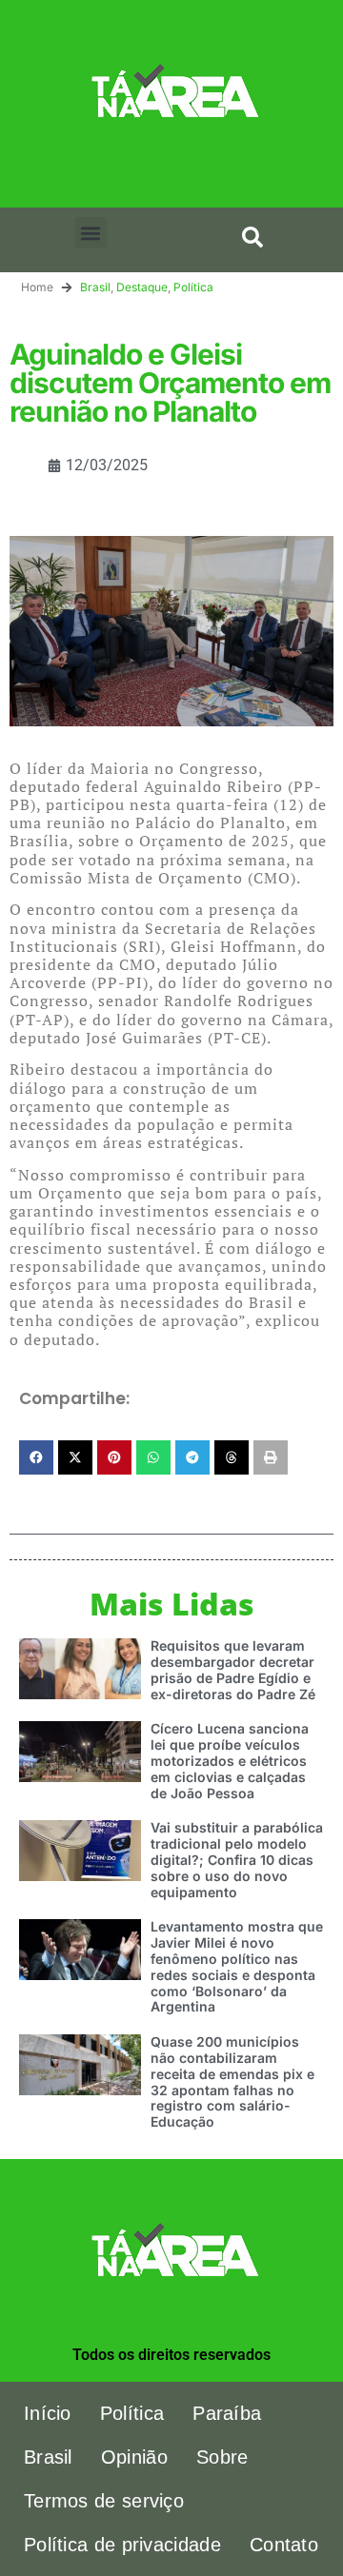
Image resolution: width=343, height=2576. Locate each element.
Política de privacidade (122, 2545)
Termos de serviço (104, 2501)
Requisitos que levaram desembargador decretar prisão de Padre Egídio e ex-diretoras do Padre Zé (233, 1669)
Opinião (134, 2457)
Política (193, 287)
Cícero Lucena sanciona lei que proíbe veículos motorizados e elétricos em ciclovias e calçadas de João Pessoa (230, 1760)
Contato (284, 2545)
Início (48, 2413)
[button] (91, 233)
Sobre (222, 2457)
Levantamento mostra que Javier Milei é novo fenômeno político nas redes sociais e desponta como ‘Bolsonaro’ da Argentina (237, 1966)
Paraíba (227, 2413)
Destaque (142, 287)
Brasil (95, 287)
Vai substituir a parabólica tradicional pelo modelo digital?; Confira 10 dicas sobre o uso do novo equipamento (237, 1859)
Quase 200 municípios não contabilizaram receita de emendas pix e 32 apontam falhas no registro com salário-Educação (232, 2081)
